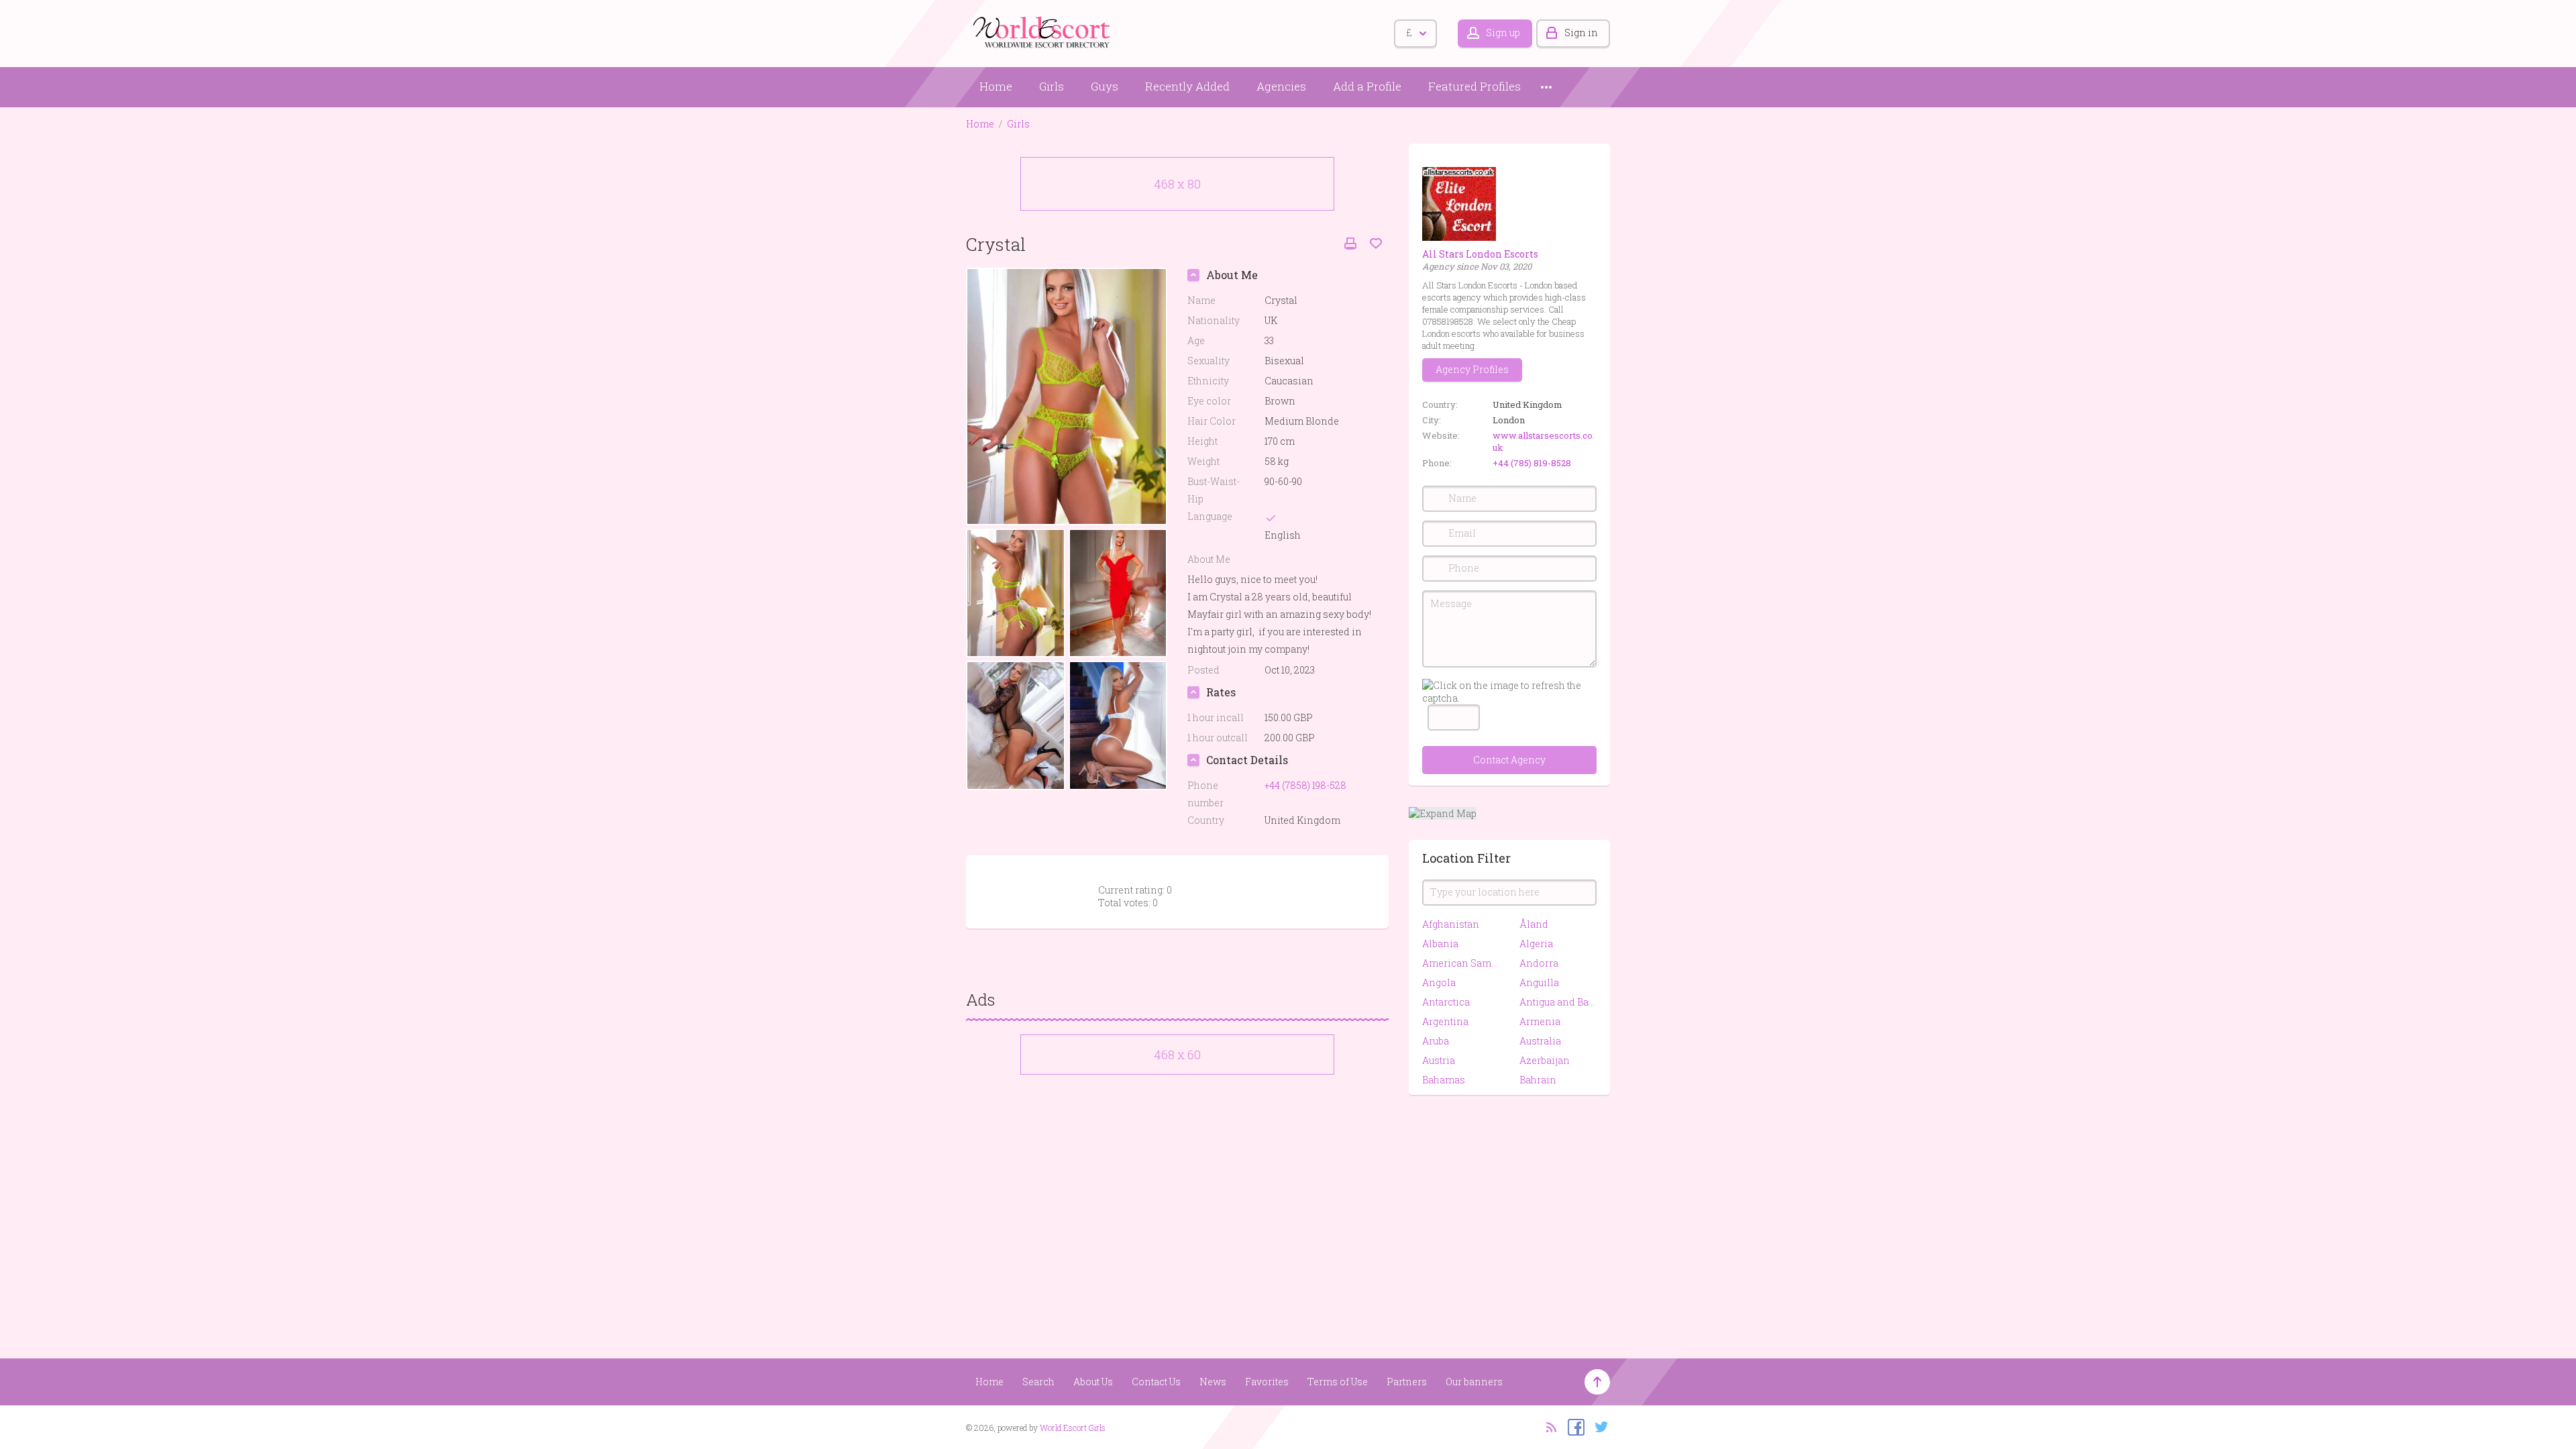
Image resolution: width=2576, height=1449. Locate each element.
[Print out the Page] (1350, 244)
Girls (1052, 86)
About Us (1093, 1382)
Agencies (1281, 86)
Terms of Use (1338, 1382)
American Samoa (1461, 963)
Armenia (1540, 1021)
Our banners (1474, 1382)
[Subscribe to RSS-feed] (1547, 1426)
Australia (1540, 1041)
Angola (1439, 982)
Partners (1407, 1382)
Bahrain (1538, 1080)
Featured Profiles (1474, 86)
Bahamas (1444, 1080)
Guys (1105, 86)
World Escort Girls (1073, 1428)
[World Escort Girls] (1043, 31)
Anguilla (1539, 982)
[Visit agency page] (1459, 203)
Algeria (1536, 944)
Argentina (1445, 1021)
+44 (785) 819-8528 (1532, 463)
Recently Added (1187, 86)
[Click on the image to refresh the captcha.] (1509, 692)
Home (996, 86)
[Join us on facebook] (1573, 1426)
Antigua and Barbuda (1558, 1002)
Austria (1439, 1060)
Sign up (1503, 33)
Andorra (1539, 963)
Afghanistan (1451, 924)
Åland (1534, 924)
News (1213, 1382)
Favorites (1267, 1382)
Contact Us (1156, 1382)
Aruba (1436, 1041)
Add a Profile (1367, 86)
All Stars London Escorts (1480, 254)
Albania (1440, 944)
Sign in (1581, 33)
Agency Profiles (1472, 369)
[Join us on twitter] (1598, 1426)
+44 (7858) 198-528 (1305, 785)
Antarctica (1446, 1002)
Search (1038, 1382)
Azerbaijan (1545, 1060)
